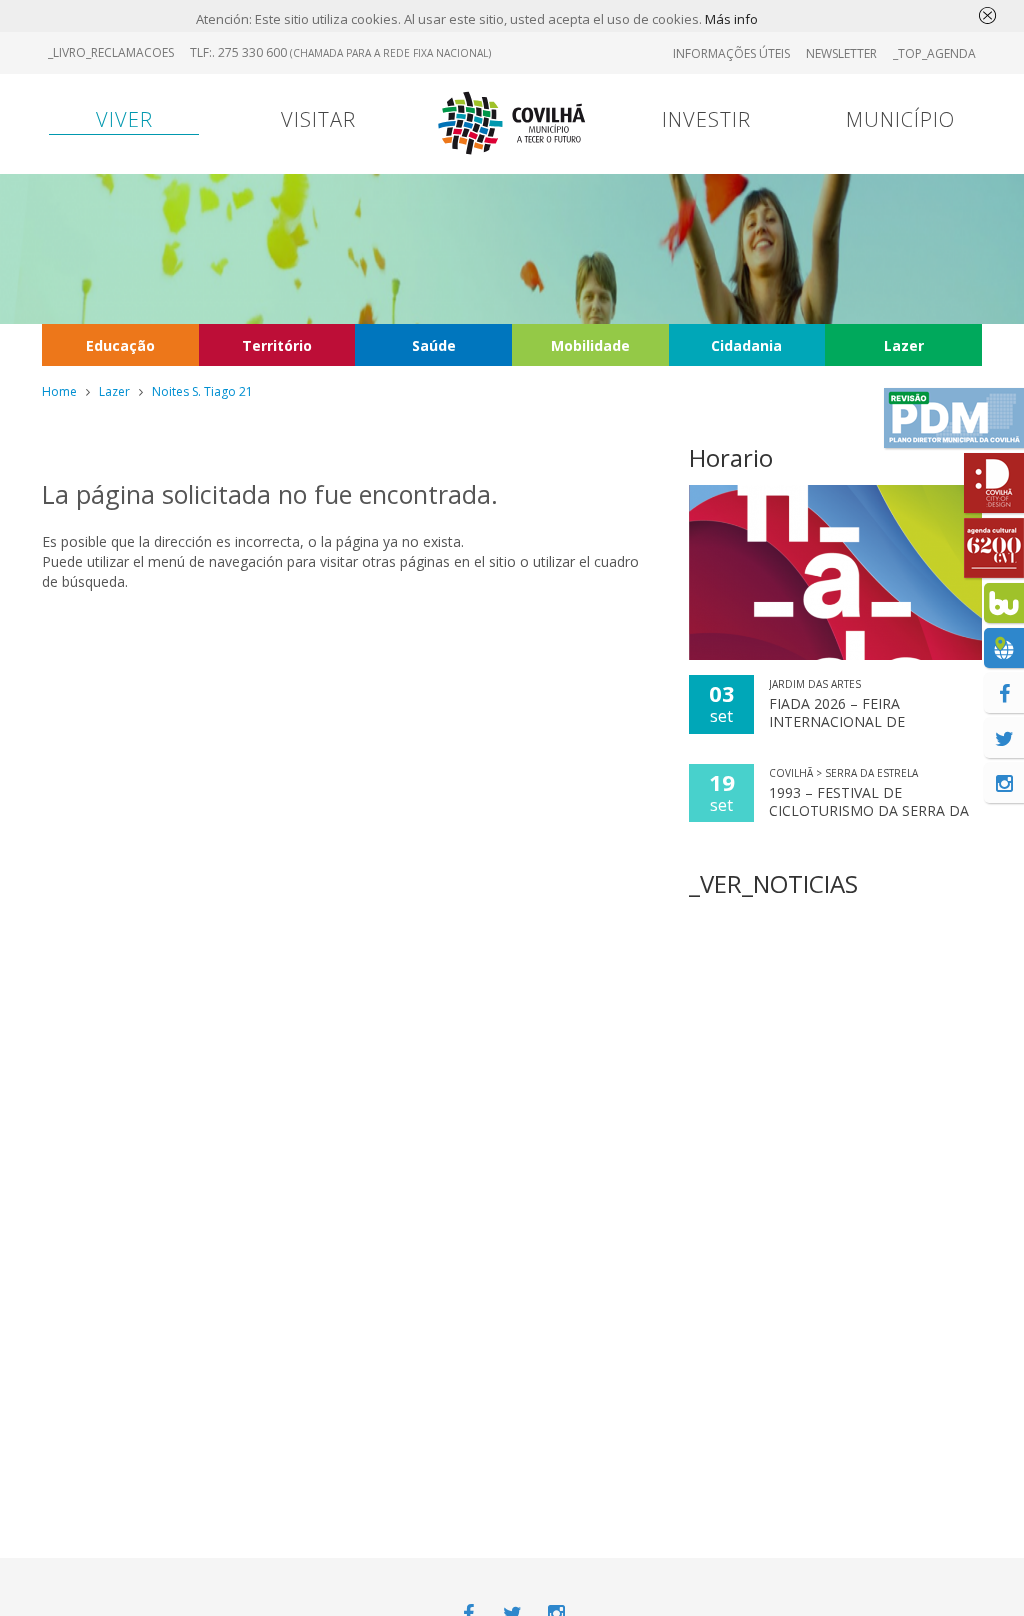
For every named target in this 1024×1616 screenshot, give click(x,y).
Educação (120, 345)
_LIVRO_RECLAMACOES (111, 52)
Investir (706, 119)
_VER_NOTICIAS (773, 883)
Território (277, 345)
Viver (124, 119)
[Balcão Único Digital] (1004, 603)
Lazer (904, 345)
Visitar (318, 119)
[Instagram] (1004, 783)
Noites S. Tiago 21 (202, 391)
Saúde (434, 345)
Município (900, 119)
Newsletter (841, 53)
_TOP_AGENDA (934, 53)
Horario (731, 457)
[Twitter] (1004, 738)
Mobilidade (590, 345)
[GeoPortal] (1004, 648)
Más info (731, 19)
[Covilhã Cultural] (994, 548)
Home (59, 391)
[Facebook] (1004, 693)
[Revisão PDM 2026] (954, 418)
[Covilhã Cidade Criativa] (994, 483)
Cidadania (746, 345)
